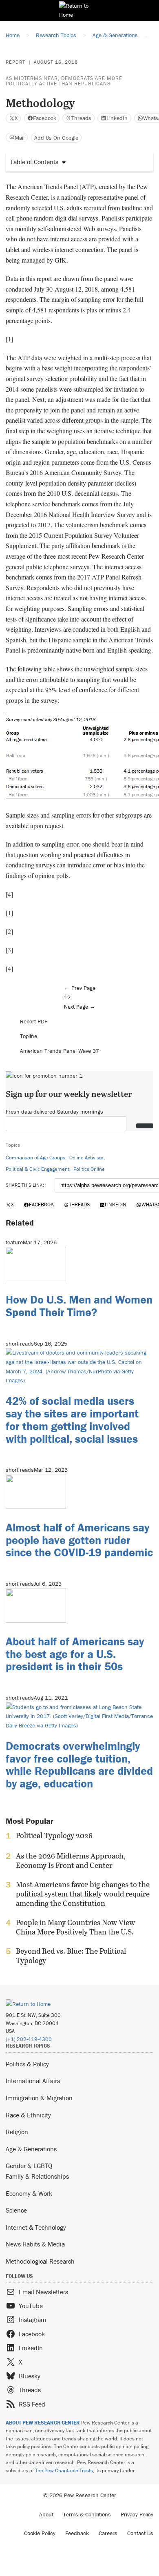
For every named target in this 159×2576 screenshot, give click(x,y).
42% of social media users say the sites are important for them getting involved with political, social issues (72, 1419)
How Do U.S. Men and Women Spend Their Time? (79, 1306)
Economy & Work (29, 2193)
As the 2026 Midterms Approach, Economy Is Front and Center (71, 1861)
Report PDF (34, 1021)
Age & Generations (31, 2149)
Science (16, 2210)
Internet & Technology (36, 2227)
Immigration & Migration (39, 2098)
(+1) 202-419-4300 (29, 2039)
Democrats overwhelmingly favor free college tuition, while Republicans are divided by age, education (79, 1765)
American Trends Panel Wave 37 (60, 1051)
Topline (29, 1036)
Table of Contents (34, 162)
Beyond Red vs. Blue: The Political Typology (71, 1956)
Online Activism (86, 1158)
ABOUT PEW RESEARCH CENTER (43, 2423)
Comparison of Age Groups (35, 1158)
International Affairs (33, 2081)
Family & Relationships (37, 2176)
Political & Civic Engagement (38, 1169)
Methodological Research (40, 2261)
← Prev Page (80, 988)
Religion (17, 2132)
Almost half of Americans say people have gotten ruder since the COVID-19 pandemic (79, 1540)
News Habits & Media (35, 2244)
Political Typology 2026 (54, 1836)
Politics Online (89, 1169)
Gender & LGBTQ (29, 2166)
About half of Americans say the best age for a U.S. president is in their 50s (75, 1654)
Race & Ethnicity (28, 2115)
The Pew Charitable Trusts (64, 2470)
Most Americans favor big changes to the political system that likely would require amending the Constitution (83, 1894)
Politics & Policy (27, 2064)
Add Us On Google (56, 138)
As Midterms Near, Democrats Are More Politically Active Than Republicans (64, 81)
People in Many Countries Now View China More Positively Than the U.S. (75, 1927)
